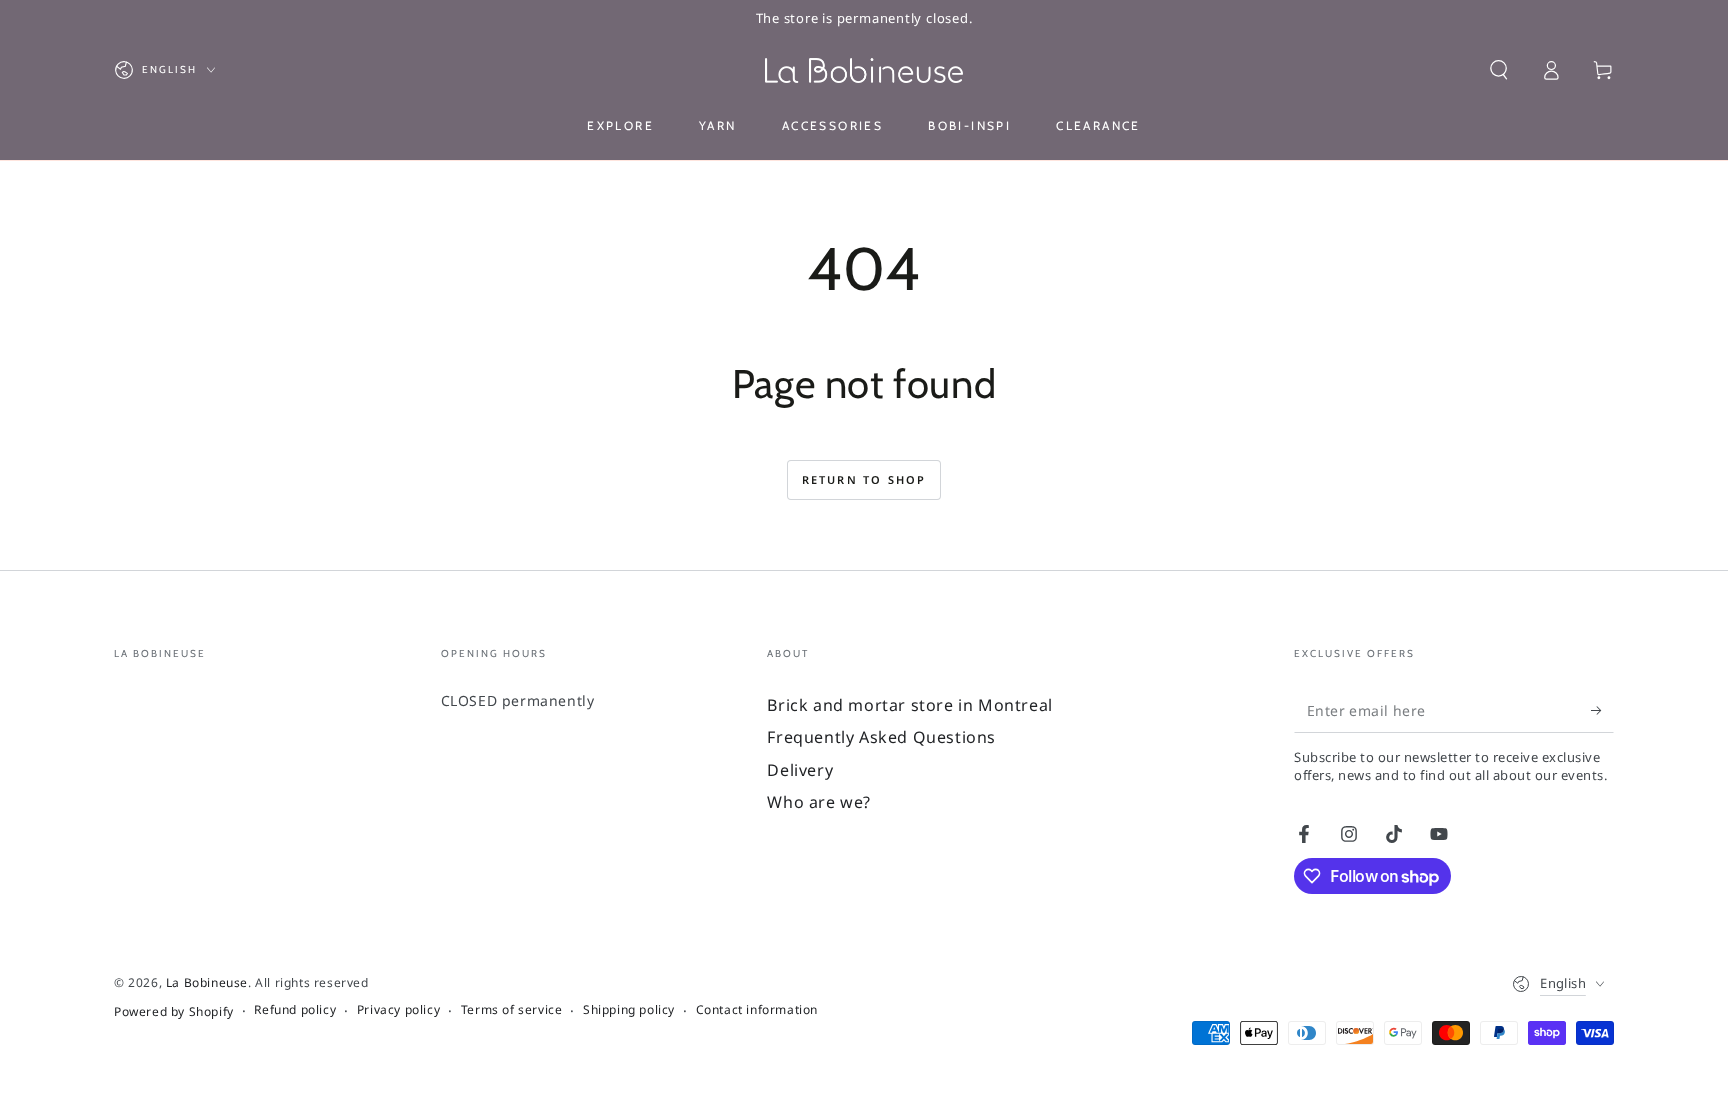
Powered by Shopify (174, 1012)
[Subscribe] (1602, 710)
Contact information (757, 1010)
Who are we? (819, 802)
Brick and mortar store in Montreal (909, 705)
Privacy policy (398, 1010)
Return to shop (864, 479)
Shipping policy (629, 1010)
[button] (1499, 70)
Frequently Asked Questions (881, 737)
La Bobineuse (207, 982)
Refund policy (295, 1010)
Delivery (800, 770)
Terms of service (512, 1010)
